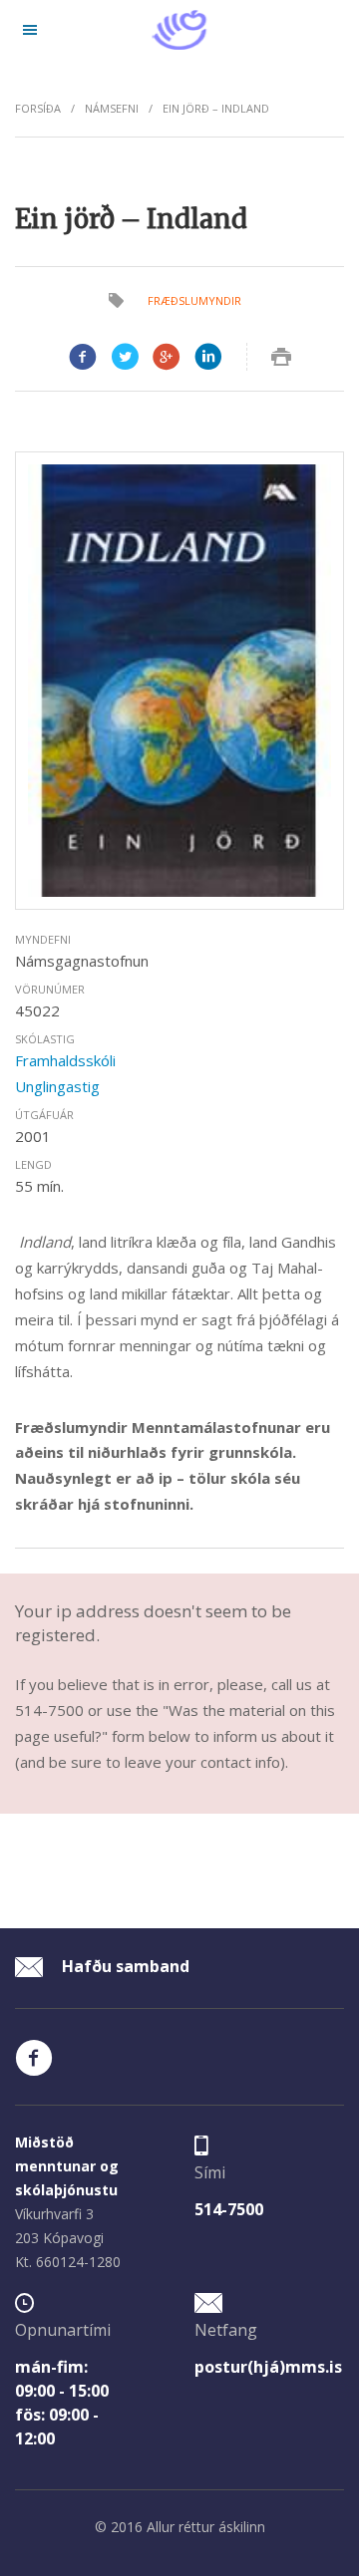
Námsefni (112, 108)
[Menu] (30, 30)
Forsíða (38, 108)
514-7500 (229, 2209)
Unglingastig (57, 1086)
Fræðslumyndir (194, 300)
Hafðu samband (124, 1966)
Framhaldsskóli (65, 1060)
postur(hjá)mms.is (268, 2367)
